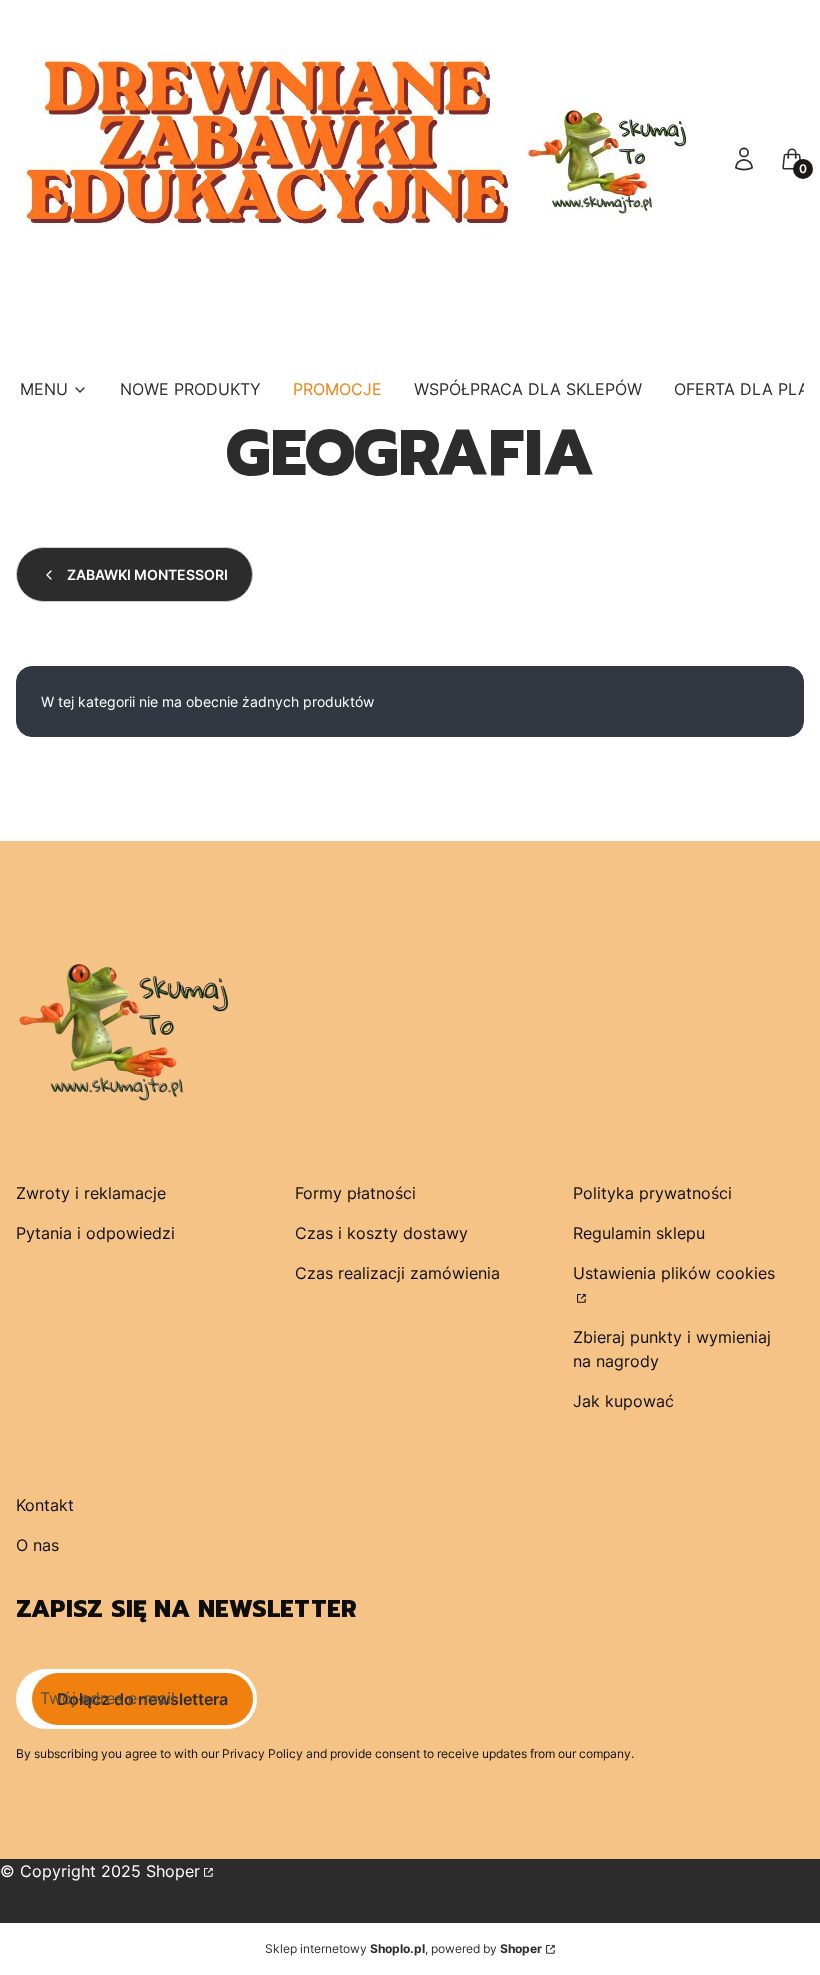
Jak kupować (623, 1401)
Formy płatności (355, 1193)
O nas (37, 1545)
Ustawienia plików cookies (674, 1273)
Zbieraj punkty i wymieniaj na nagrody (672, 1349)
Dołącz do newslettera (142, 1699)
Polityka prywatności (652, 1193)
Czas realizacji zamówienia (397, 1273)
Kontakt (45, 1505)
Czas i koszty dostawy (381, 1233)
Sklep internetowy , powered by (403, 1948)
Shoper (173, 1871)
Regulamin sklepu (639, 1233)
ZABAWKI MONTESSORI (147, 574)
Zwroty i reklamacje (91, 1193)
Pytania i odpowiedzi (95, 1233)
